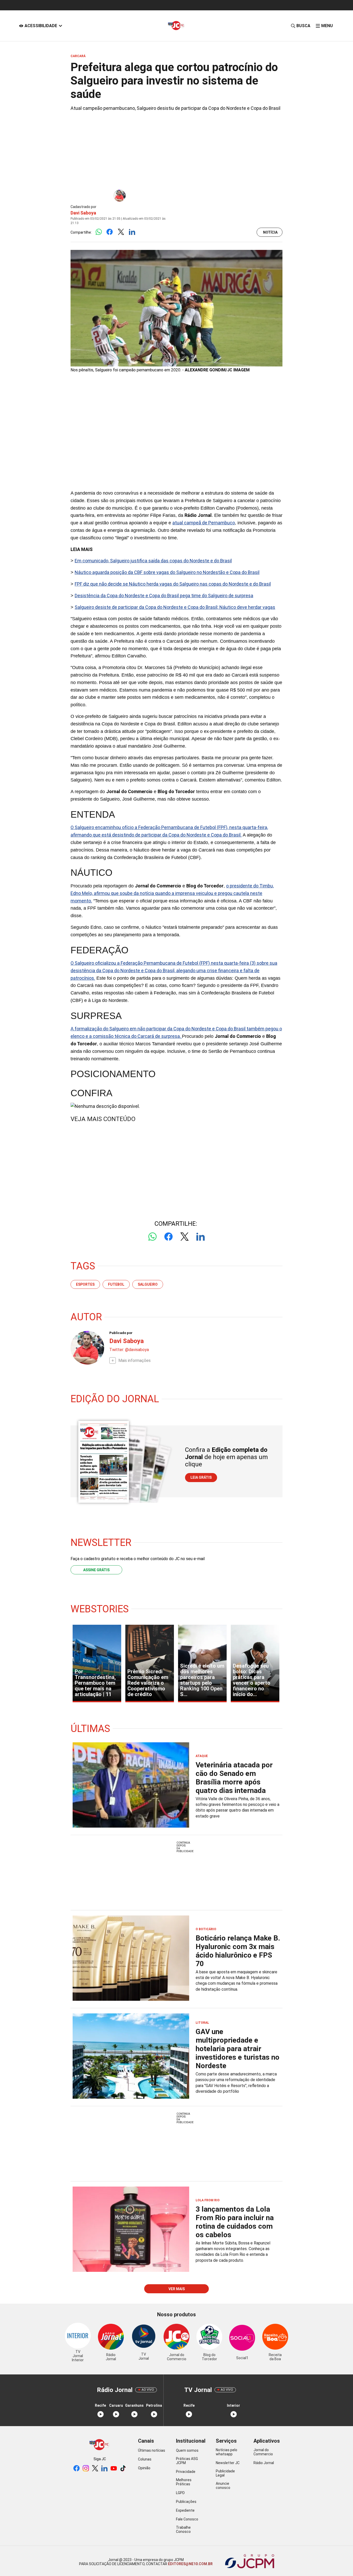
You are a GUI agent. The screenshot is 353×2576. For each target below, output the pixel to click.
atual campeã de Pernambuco (204, 523)
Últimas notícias (152, 2450)
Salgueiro (148, 1284)
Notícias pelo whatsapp (227, 2452)
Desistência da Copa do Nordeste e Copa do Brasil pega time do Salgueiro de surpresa (164, 596)
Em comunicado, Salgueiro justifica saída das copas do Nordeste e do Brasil (153, 561)
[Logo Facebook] (110, 232)
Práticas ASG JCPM (187, 2461)
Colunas (145, 2459)
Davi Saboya (83, 213)
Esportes (85, 1284)
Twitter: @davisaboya (129, 1350)
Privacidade (186, 2472)
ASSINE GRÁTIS (96, 1570)
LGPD (180, 2493)
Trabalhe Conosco (183, 2529)
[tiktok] (123, 2469)
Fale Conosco (187, 2519)
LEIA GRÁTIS (201, 1477)
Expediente (185, 2510)
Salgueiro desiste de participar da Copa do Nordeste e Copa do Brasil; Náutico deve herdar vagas (175, 607)
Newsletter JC (228, 2463)
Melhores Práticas (184, 2482)
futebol (116, 1284)
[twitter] (95, 2469)
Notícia (270, 232)
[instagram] (86, 2469)
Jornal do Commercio (263, 2452)
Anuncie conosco (223, 2486)
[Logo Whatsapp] (99, 232)
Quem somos (187, 2450)
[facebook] (76, 2469)
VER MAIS (177, 2289)
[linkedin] (104, 2469)
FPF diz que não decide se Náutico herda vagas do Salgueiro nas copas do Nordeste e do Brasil (173, 584)
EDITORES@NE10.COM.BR (190, 2564)
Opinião (144, 2468)
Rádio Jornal (264, 2463)
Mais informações (135, 1360)
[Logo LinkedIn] (132, 232)
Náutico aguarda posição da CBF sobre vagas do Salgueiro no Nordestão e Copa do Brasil (167, 572)
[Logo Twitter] (121, 232)
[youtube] (114, 2469)
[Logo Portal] (177, 26)
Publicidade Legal (225, 2473)
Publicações (186, 2502)
